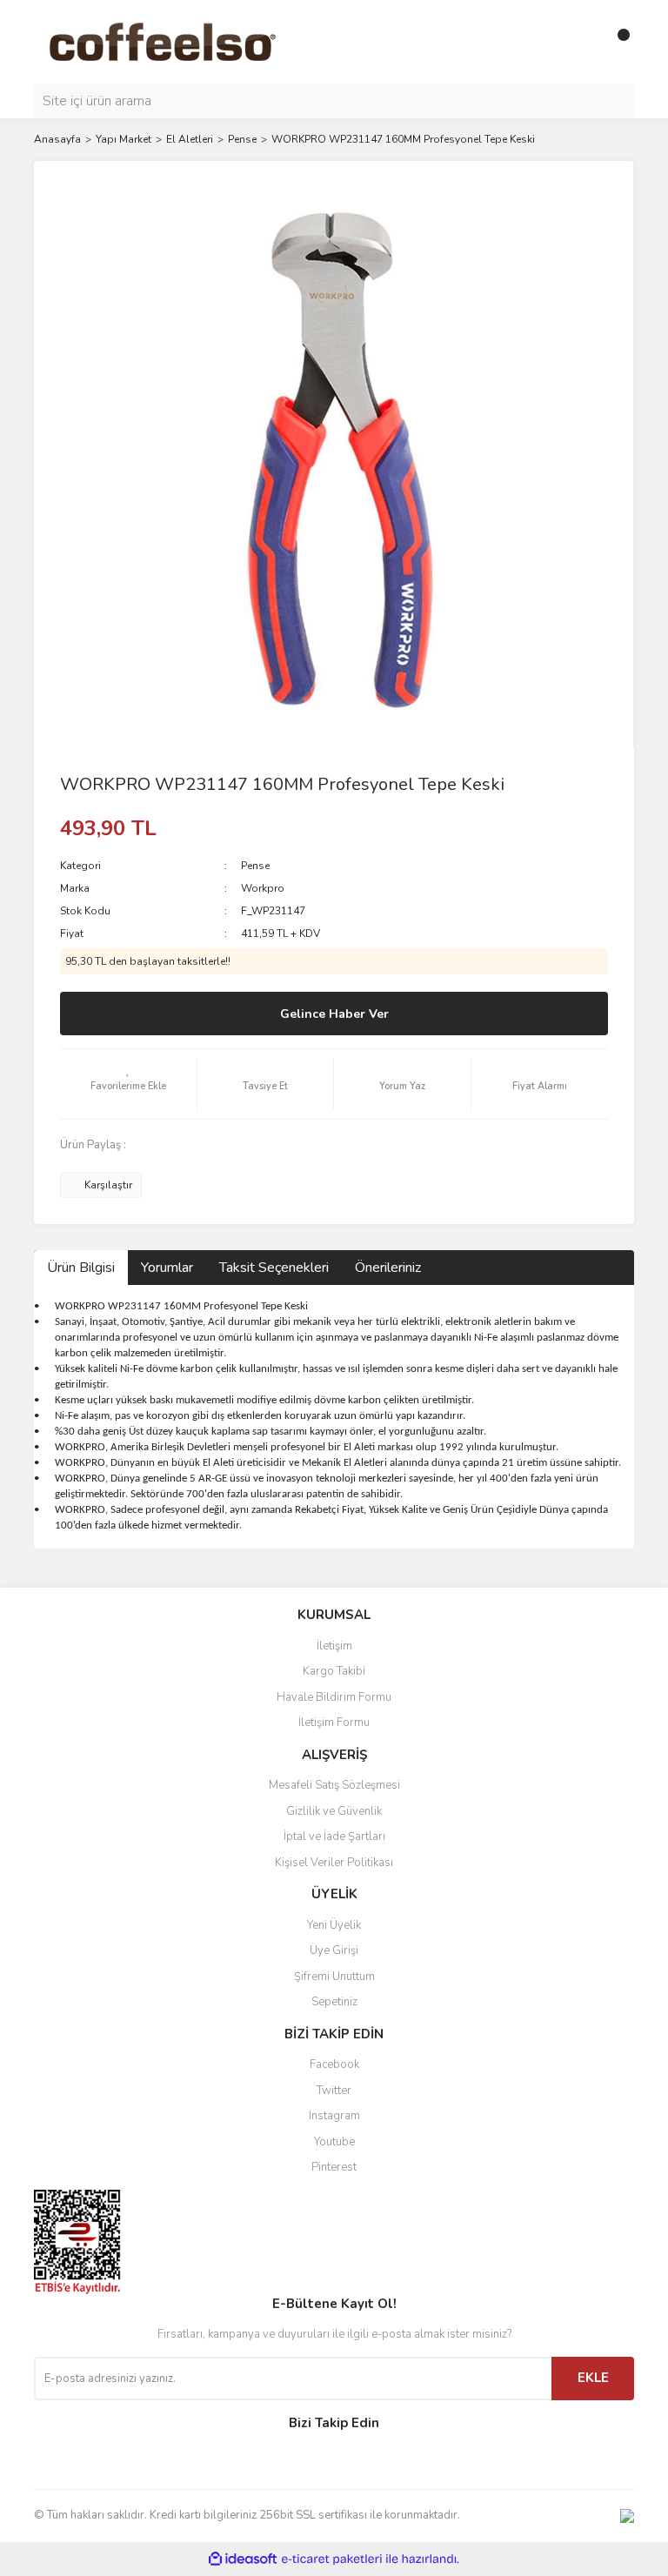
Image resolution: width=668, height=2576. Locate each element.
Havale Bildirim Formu (334, 1697)
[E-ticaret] (332, 2559)
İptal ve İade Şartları (334, 1837)
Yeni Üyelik (334, 1925)
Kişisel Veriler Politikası (334, 1863)
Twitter (334, 2091)
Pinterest (334, 2167)
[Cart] (617, 42)
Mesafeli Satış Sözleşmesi (334, 1785)
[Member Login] (582, 42)
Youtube (334, 2142)
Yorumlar (167, 1268)
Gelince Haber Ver (334, 1014)
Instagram (334, 2116)
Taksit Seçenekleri (274, 1268)
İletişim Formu (334, 1723)
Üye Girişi (334, 1950)
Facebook (334, 2064)
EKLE (593, 2378)
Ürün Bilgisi (81, 1268)
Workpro (263, 888)
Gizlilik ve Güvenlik (334, 1811)
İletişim (334, 1646)
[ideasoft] (243, 2559)
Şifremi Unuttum (334, 1977)
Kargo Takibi (334, 1671)
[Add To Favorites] (128, 1084)
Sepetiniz (334, 2002)
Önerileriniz (388, 1268)
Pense (255, 866)
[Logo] (190, 41)
